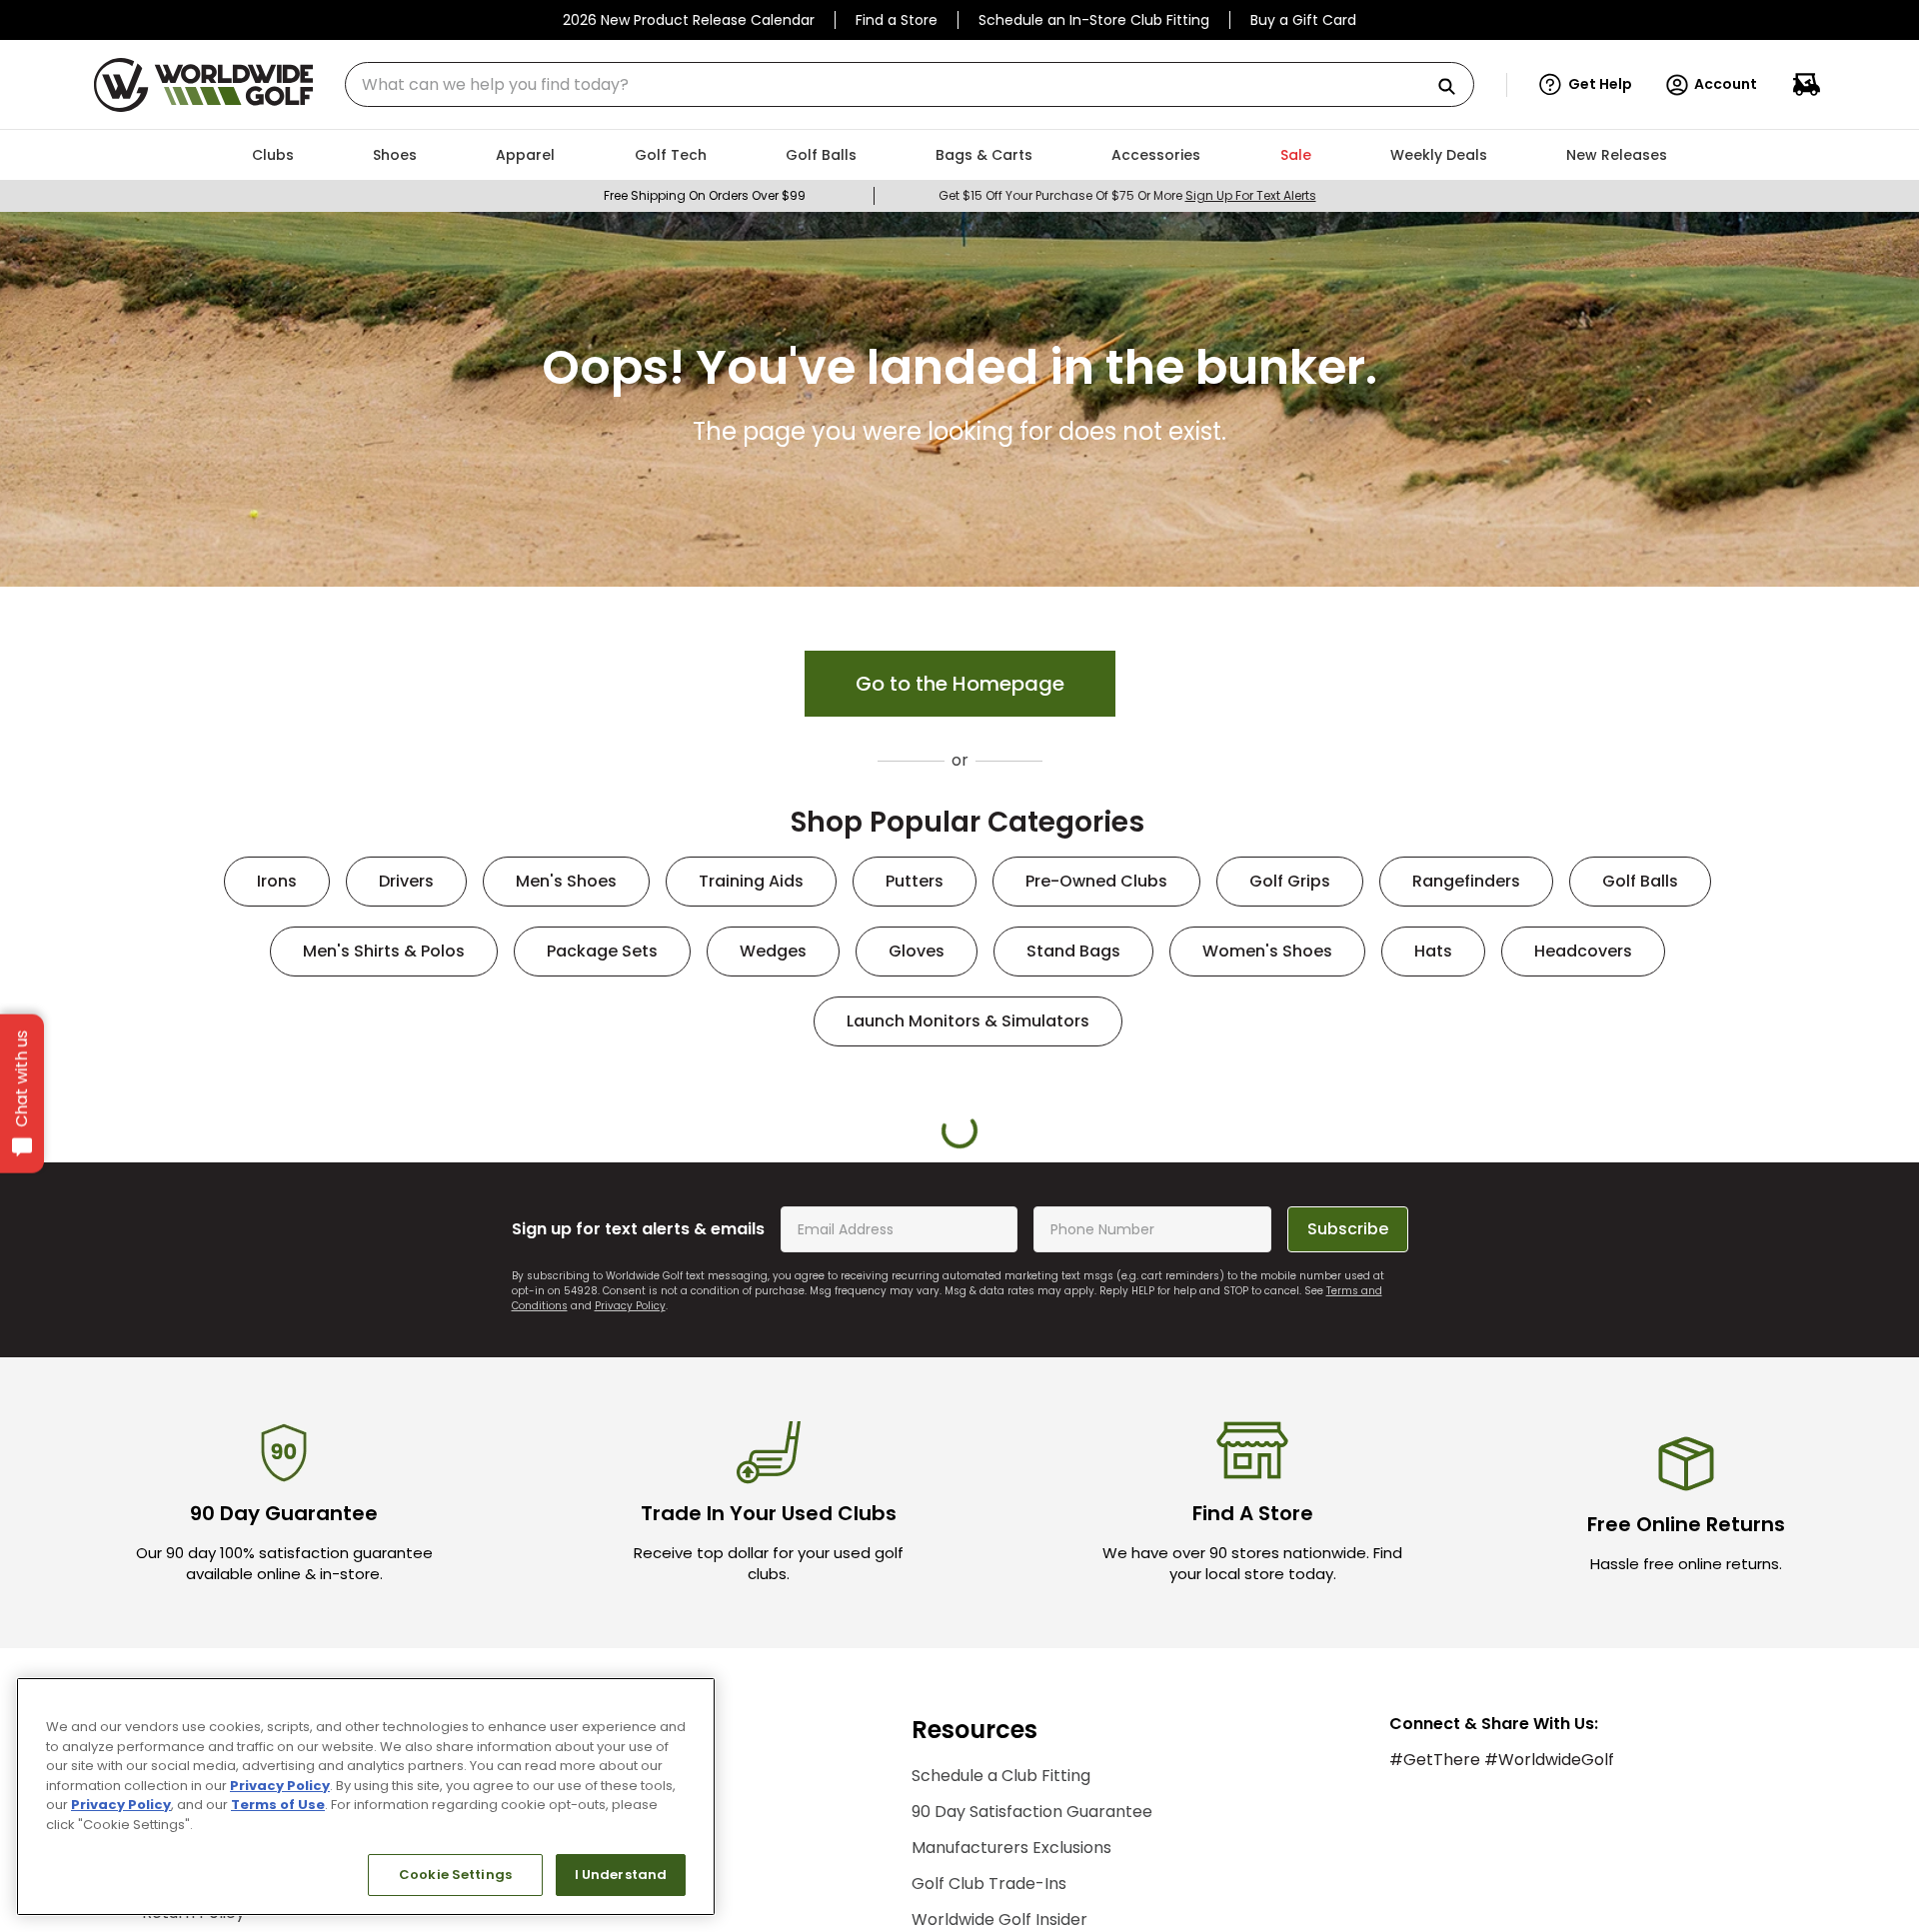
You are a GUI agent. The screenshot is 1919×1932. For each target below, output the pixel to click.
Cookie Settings (455, 1875)
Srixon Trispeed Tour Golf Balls (340, 1464)
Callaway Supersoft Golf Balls (1580, 1464)
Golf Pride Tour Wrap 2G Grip (588, 1455)
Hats (1433, 951)
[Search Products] (1454, 87)
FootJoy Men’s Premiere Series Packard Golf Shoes (836, 1464)
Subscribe (1348, 1683)
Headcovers (1583, 951)
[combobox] (910, 84)
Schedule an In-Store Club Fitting (1094, 20)
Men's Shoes (566, 881)
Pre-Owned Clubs (1096, 881)
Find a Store (897, 20)
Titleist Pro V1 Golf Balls (1332, 1455)
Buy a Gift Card (1303, 20)
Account (1726, 84)
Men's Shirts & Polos (384, 951)
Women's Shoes (1267, 951)
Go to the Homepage (960, 684)
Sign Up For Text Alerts (1251, 195)
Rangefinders (1466, 881)
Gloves (917, 951)
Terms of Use (278, 1805)
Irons (277, 881)
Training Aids (751, 881)
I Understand (621, 1875)
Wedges (773, 951)
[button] (1586, 85)
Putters (915, 881)
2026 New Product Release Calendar (689, 20)
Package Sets (602, 951)
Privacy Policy (280, 1786)
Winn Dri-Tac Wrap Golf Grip (1083, 1455)
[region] (366, 1797)
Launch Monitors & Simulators (968, 1021)
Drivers (406, 881)
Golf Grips (1290, 881)
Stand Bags (1073, 951)
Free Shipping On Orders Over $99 (705, 195)
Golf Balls (1640, 881)
